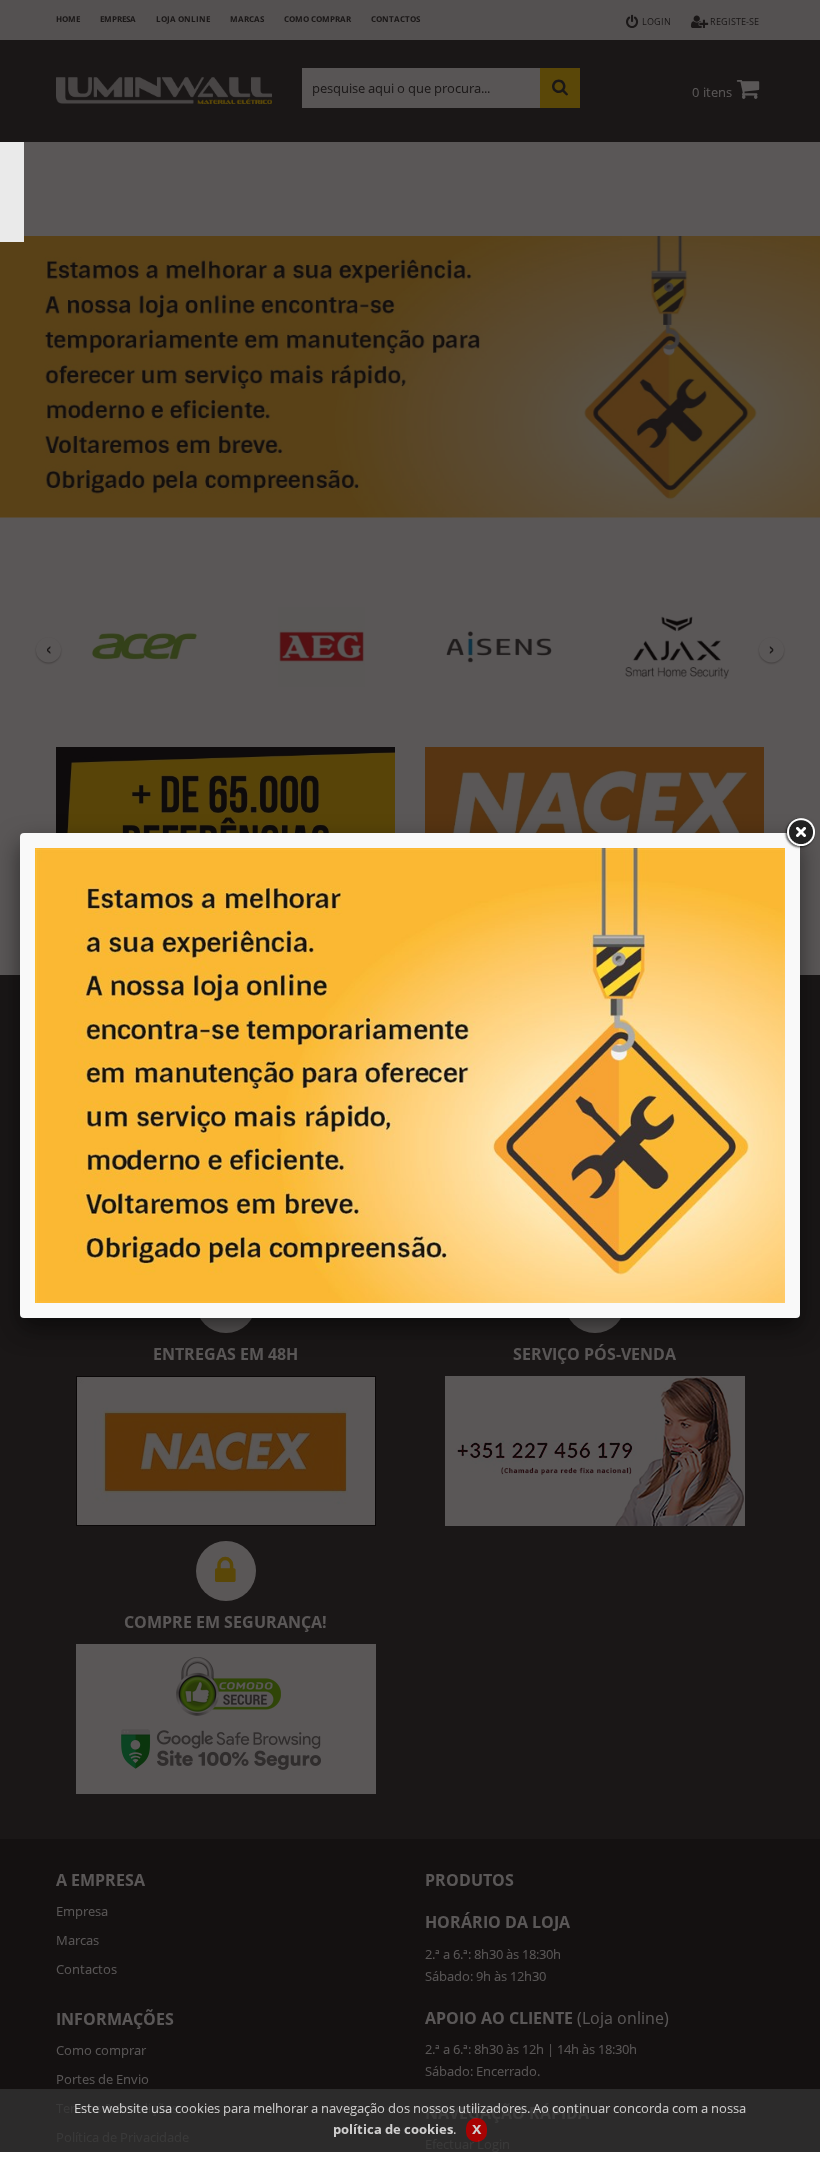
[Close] (800, 833)
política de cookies (393, 2129)
